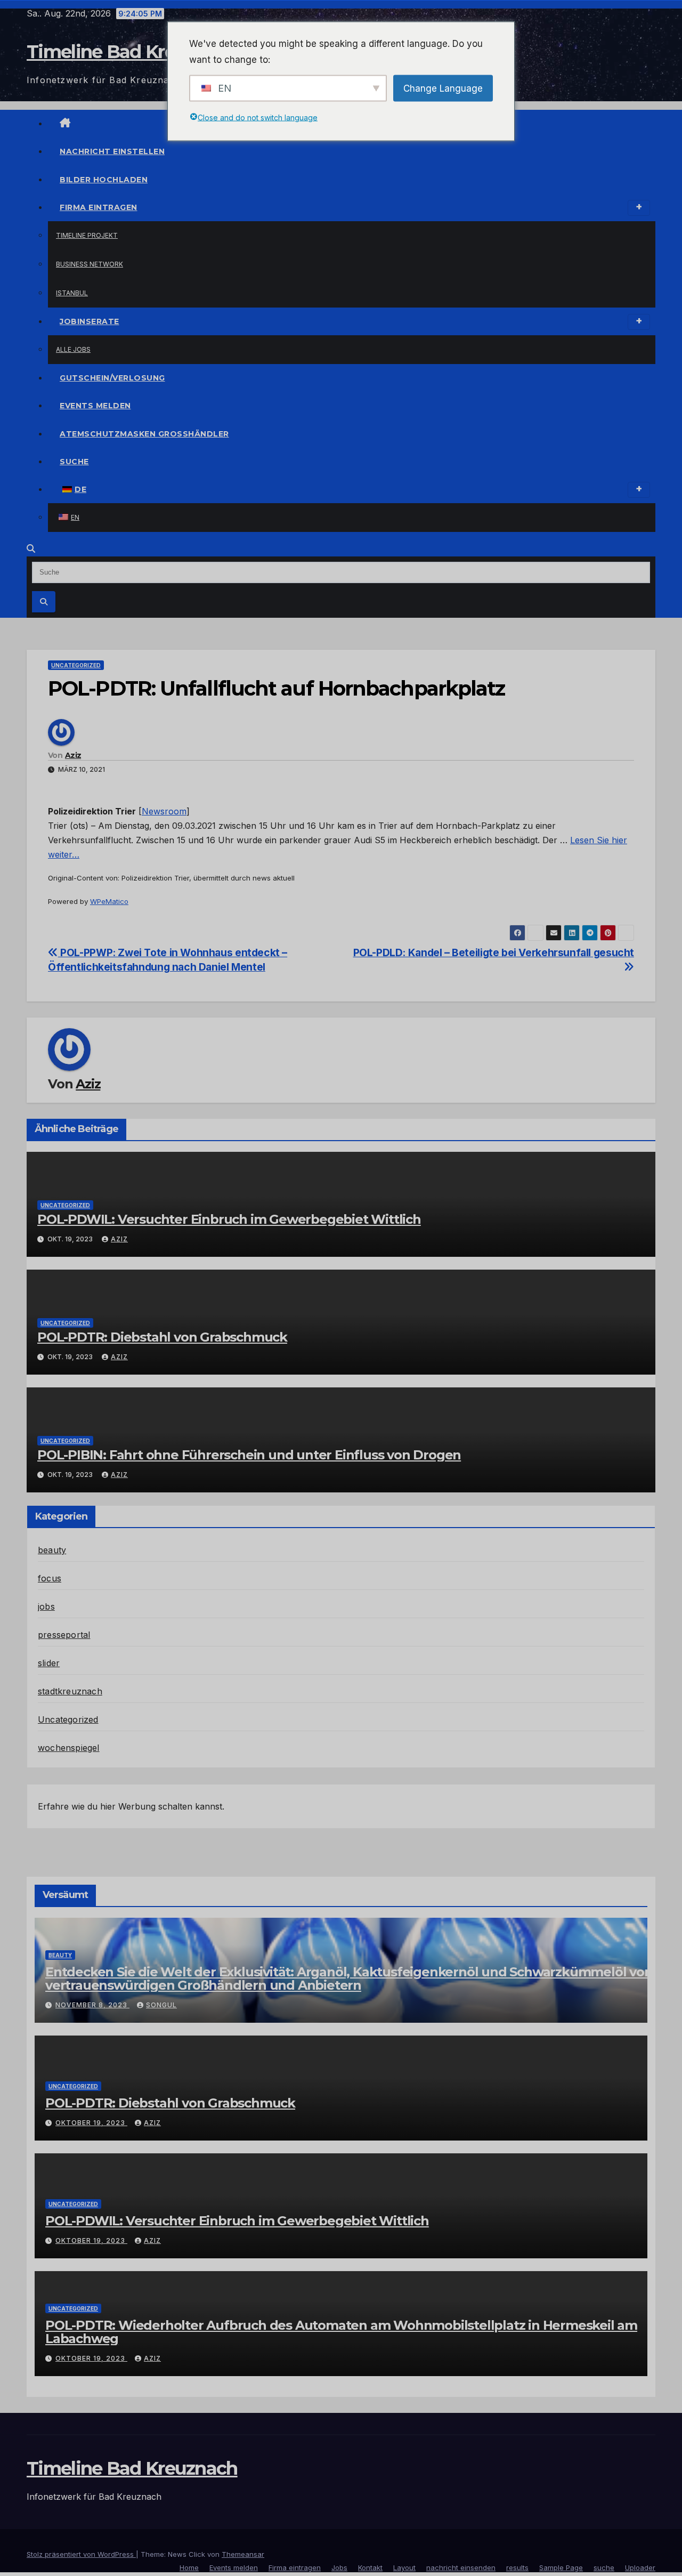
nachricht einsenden (461, 2567)
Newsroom (164, 811)
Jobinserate (90, 321)
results (517, 2567)
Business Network (90, 264)
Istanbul (72, 293)
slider (49, 1663)
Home (189, 2567)
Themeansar (243, 2554)
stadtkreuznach (70, 1691)
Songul (161, 2005)
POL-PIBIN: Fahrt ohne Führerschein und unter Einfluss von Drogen (249, 1455)
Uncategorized (76, 665)
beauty (52, 1550)
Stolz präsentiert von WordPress (81, 2554)
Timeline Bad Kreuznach (132, 52)
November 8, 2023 (92, 2005)
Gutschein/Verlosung (112, 378)
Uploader (640, 2567)
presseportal (64, 1635)
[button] (31, 548)
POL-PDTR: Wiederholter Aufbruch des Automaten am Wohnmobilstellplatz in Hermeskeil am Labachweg (341, 2332)
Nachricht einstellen (112, 151)
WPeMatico (109, 901)
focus (50, 1578)
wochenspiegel (69, 1748)
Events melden (95, 406)
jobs (46, 1606)
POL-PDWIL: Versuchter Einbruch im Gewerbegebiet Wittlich (229, 1219)
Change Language (443, 88)
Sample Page (561, 2567)
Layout (404, 2567)
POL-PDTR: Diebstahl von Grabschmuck (162, 1337)
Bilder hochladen (104, 180)
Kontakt (370, 2567)
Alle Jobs (73, 349)
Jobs (339, 2567)
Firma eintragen (99, 207)
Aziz (73, 755)
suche (74, 462)
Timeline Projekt (87, 235)
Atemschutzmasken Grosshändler (144, 434)
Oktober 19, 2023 (91, 2123)
